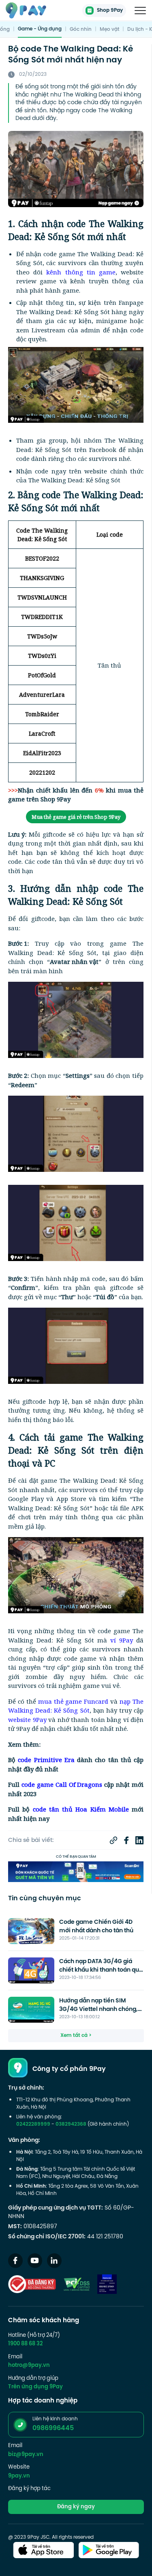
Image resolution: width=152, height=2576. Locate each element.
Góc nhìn (81, 30)
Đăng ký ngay (76, 2507)
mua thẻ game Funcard (73, 1701)
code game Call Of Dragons (62, 1784)
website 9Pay (27, 1719)
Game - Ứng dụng (40, 29)
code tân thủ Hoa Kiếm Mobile (81, 1809)
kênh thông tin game (81, 272)
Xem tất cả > (76, 2036)
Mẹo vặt (109, 30)
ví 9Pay (122, 1640)
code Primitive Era (46, 1760)
